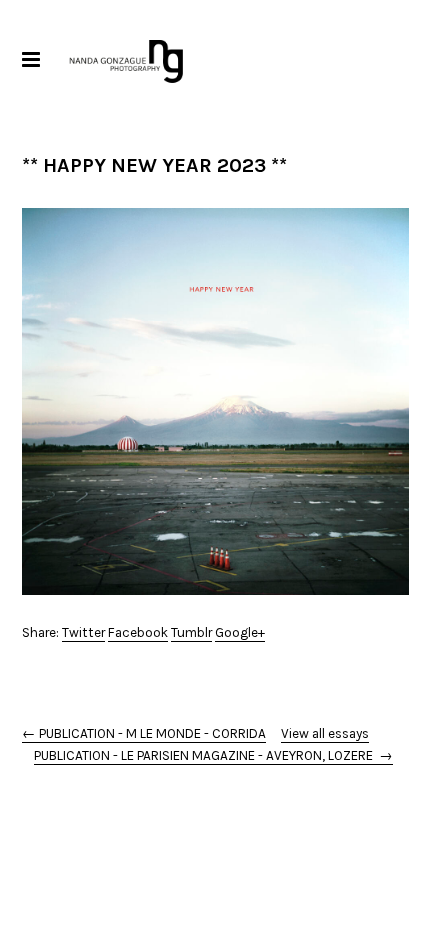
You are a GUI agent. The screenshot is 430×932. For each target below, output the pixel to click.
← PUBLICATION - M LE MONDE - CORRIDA (144, 733)
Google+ (240, 632)
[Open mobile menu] (30, 60)
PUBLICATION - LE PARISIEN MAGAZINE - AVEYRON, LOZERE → (213, 755)
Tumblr (191, 632)
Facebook (138, 632)
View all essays (325, 733)
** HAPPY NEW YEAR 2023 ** (154, 165)
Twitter (83, 632)
